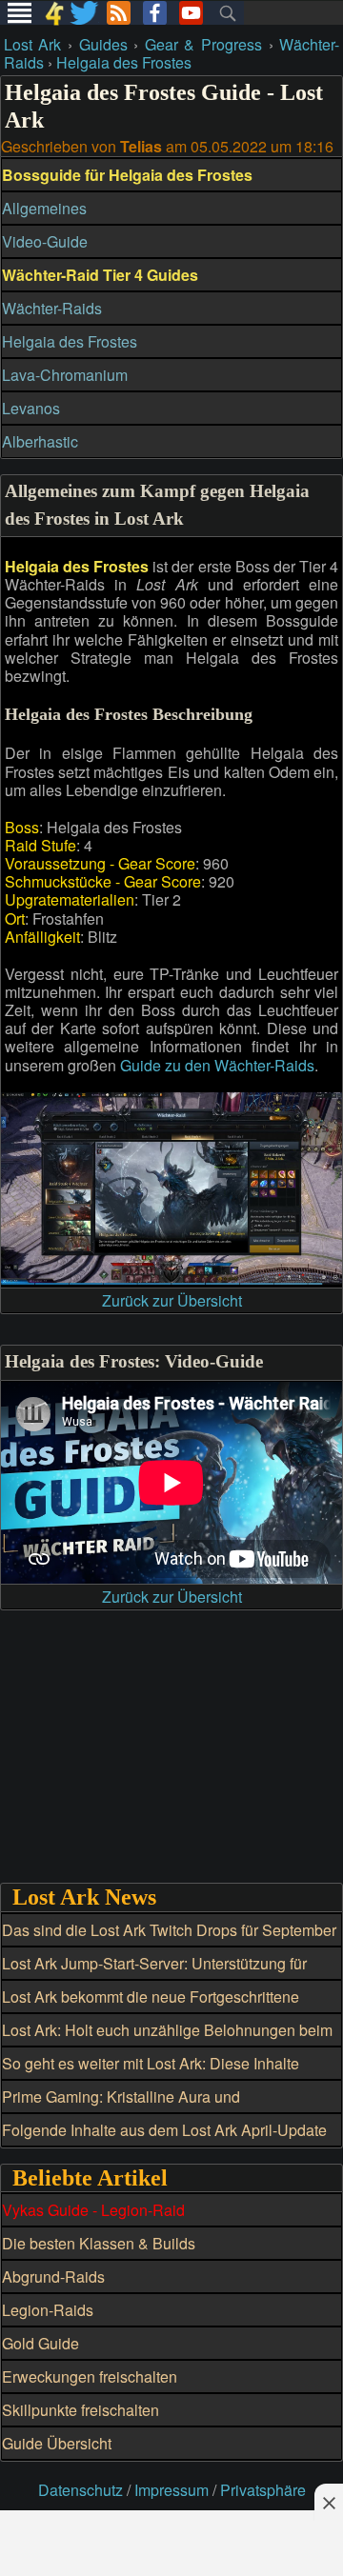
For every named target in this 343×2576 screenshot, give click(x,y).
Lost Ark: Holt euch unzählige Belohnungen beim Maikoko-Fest (167, 2041)
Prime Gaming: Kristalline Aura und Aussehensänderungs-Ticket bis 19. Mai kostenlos (171, 2107)
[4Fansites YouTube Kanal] (191, 13)
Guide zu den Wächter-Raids (217, 1065)
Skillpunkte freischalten (81, 2410)
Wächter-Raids (52, 308)
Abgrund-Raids (53, 2276)
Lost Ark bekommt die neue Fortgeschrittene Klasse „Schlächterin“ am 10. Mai (151, 2007)
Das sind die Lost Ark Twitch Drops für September (169, 1930)
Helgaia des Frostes (124, 62)
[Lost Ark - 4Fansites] (54, 13)
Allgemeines (44, 208)
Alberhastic (40, 441)
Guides (103, 44)
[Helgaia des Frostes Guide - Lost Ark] (171, 1278)
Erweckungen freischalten (90, 2376)
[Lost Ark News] (119, 13)
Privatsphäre (263, 2490)
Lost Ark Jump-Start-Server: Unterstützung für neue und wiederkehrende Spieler (154, 1974)
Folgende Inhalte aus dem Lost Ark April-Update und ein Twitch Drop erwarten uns (164, 2141)
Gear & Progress (203, 44)
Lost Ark (33, 44)
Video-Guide (45, 241)
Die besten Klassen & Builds (99, 2243)
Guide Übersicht (57, 2443)
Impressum (171, 2490)
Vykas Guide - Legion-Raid (93, 2210)
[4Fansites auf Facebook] (155, 13)
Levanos (31, 408)
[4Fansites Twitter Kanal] (85, 13)
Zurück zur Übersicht (172, 1300)
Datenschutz (81, 2490)
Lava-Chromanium (65, 375)
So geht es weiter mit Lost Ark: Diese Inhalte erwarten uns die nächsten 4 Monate (151, 2074)
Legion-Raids (48, 2310)
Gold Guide (40, 2343)
